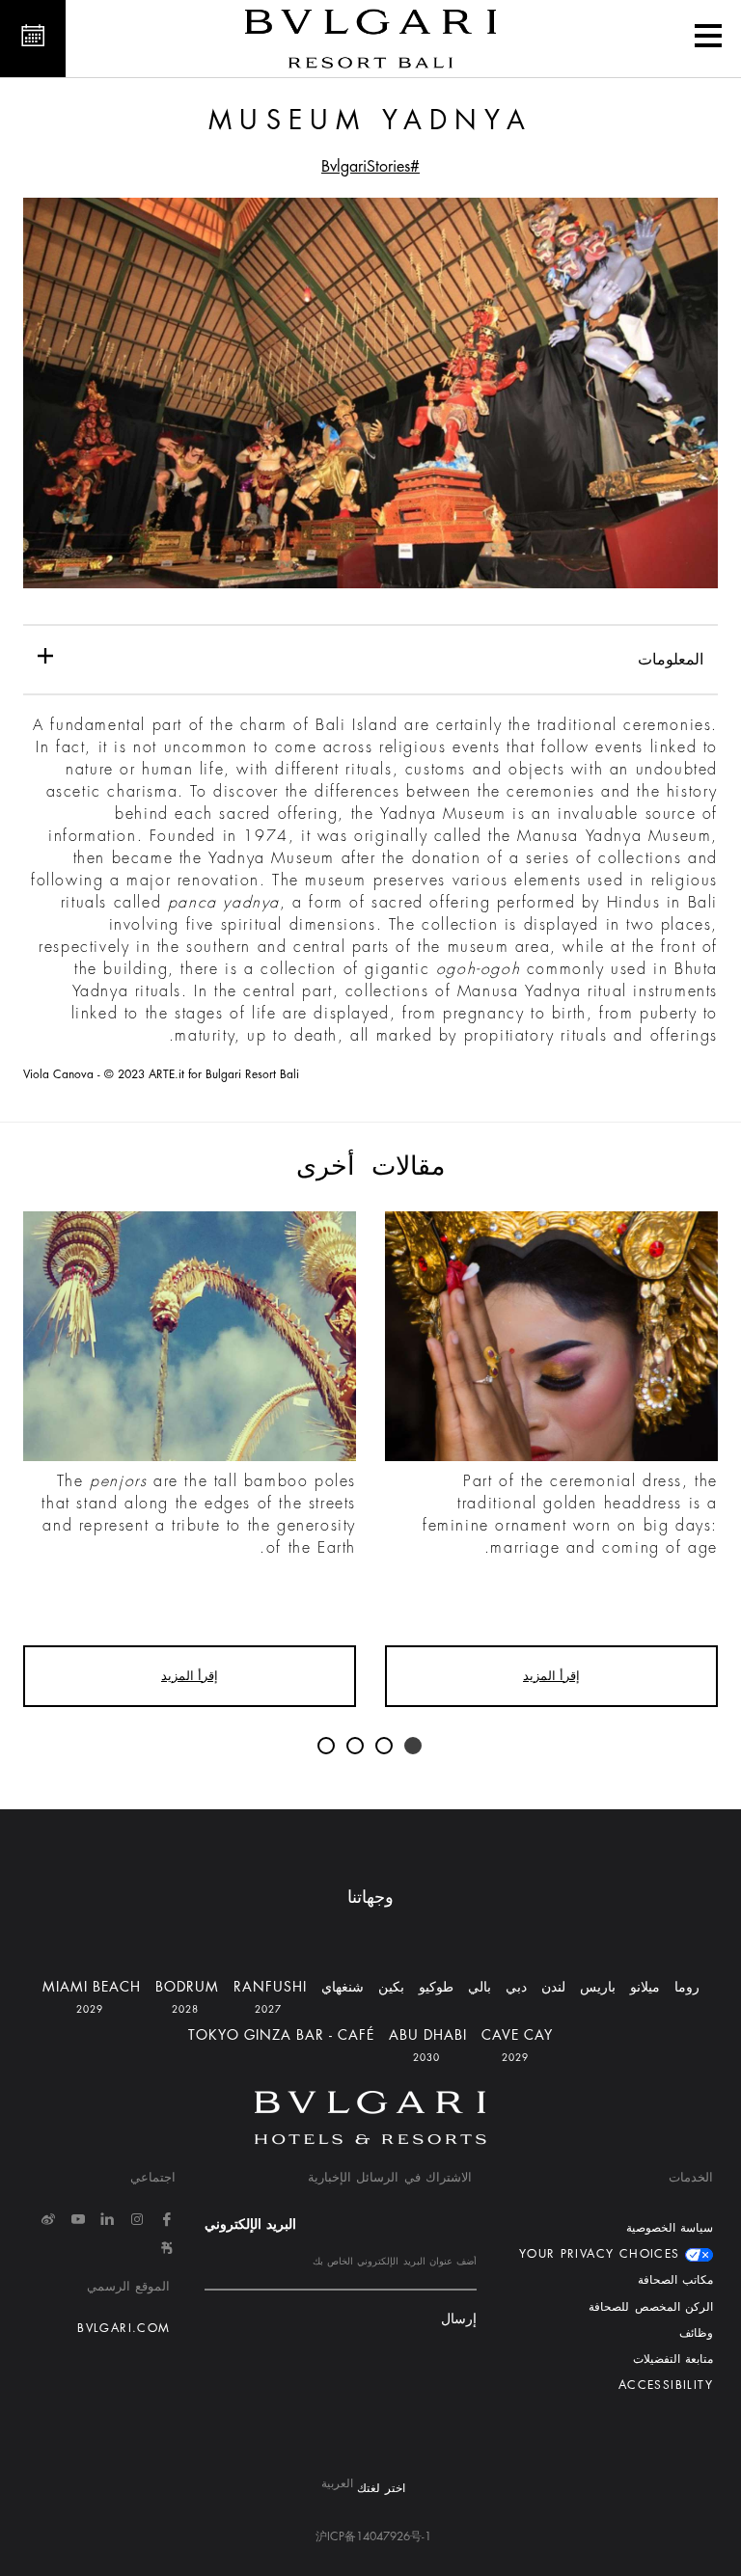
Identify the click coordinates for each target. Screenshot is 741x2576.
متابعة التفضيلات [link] (673, 2359)
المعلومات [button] (671, 660)
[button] (708, 39)
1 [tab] (414, 1747)
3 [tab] (356, 1747)
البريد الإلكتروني (250, 2224)
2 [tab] (385, 1747)
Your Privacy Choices (602, 2254)
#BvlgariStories (370, 167)
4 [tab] (327, 1747)
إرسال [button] (459, 2319)
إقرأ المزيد (551, 1676)
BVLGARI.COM (123, 2328)
